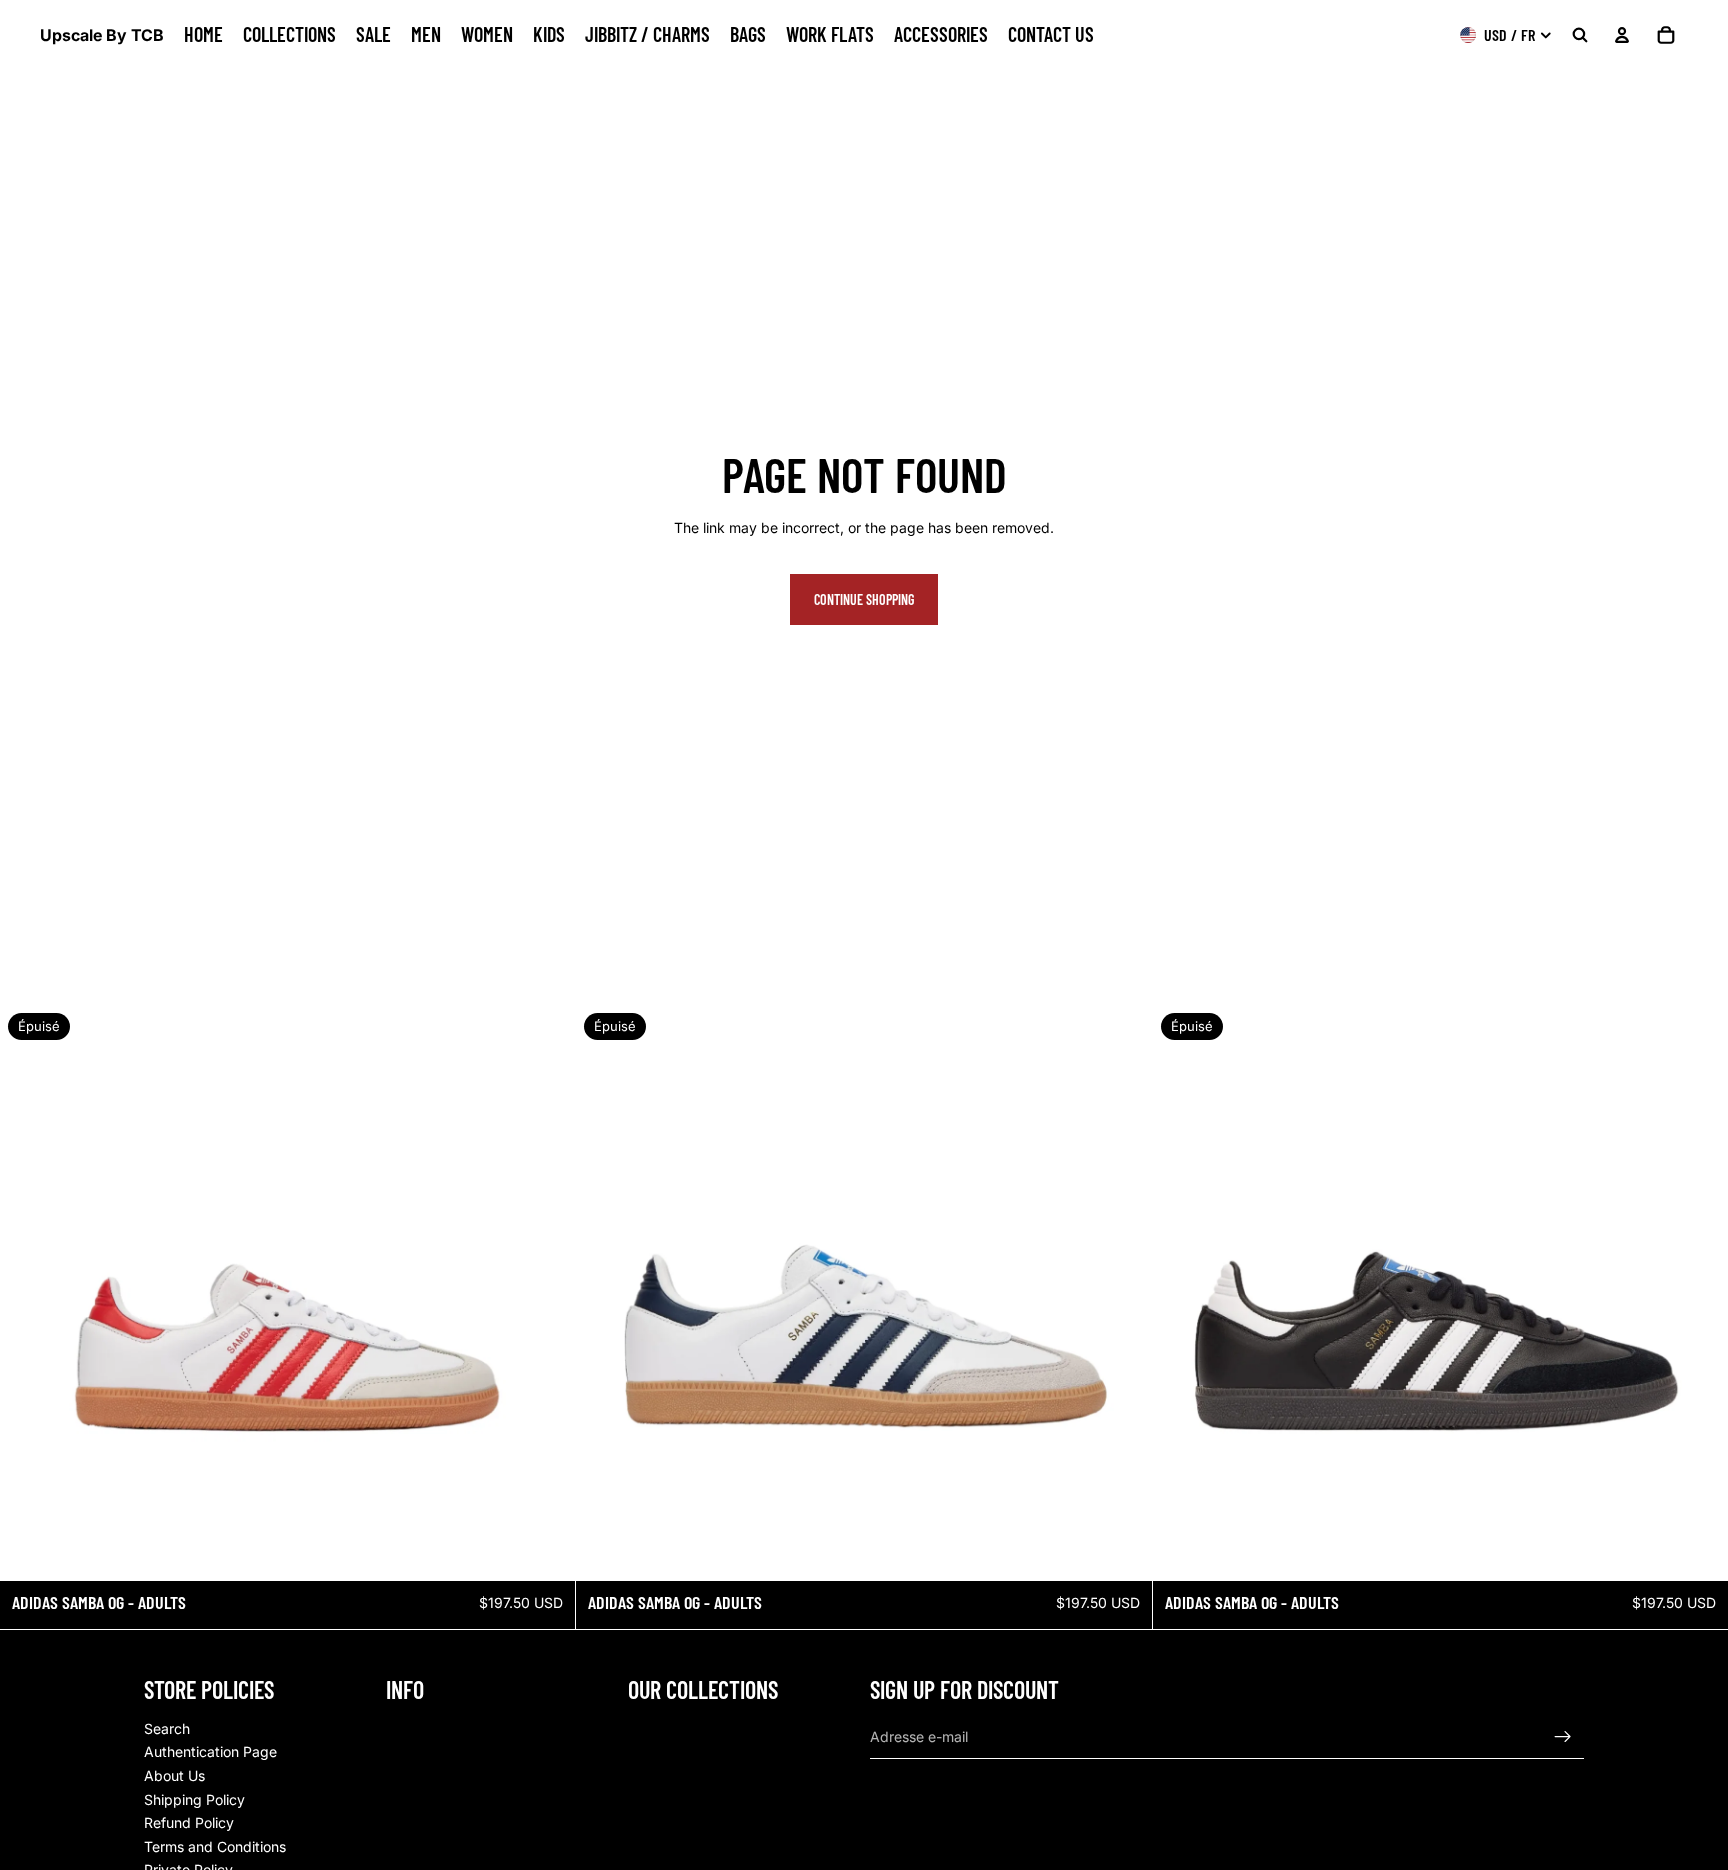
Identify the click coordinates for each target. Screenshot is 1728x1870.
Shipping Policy (194, 1798)
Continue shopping (864, 599)
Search (167, 1727)
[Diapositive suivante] (545, 1293)
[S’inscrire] (1563, 1736)
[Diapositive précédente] (30, 1293)
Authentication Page (210, 1751)
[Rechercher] (1580, 35)
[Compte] (1622, 35)
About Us (174, 1774)
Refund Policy (189, 1822)
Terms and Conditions (215, 1845)
